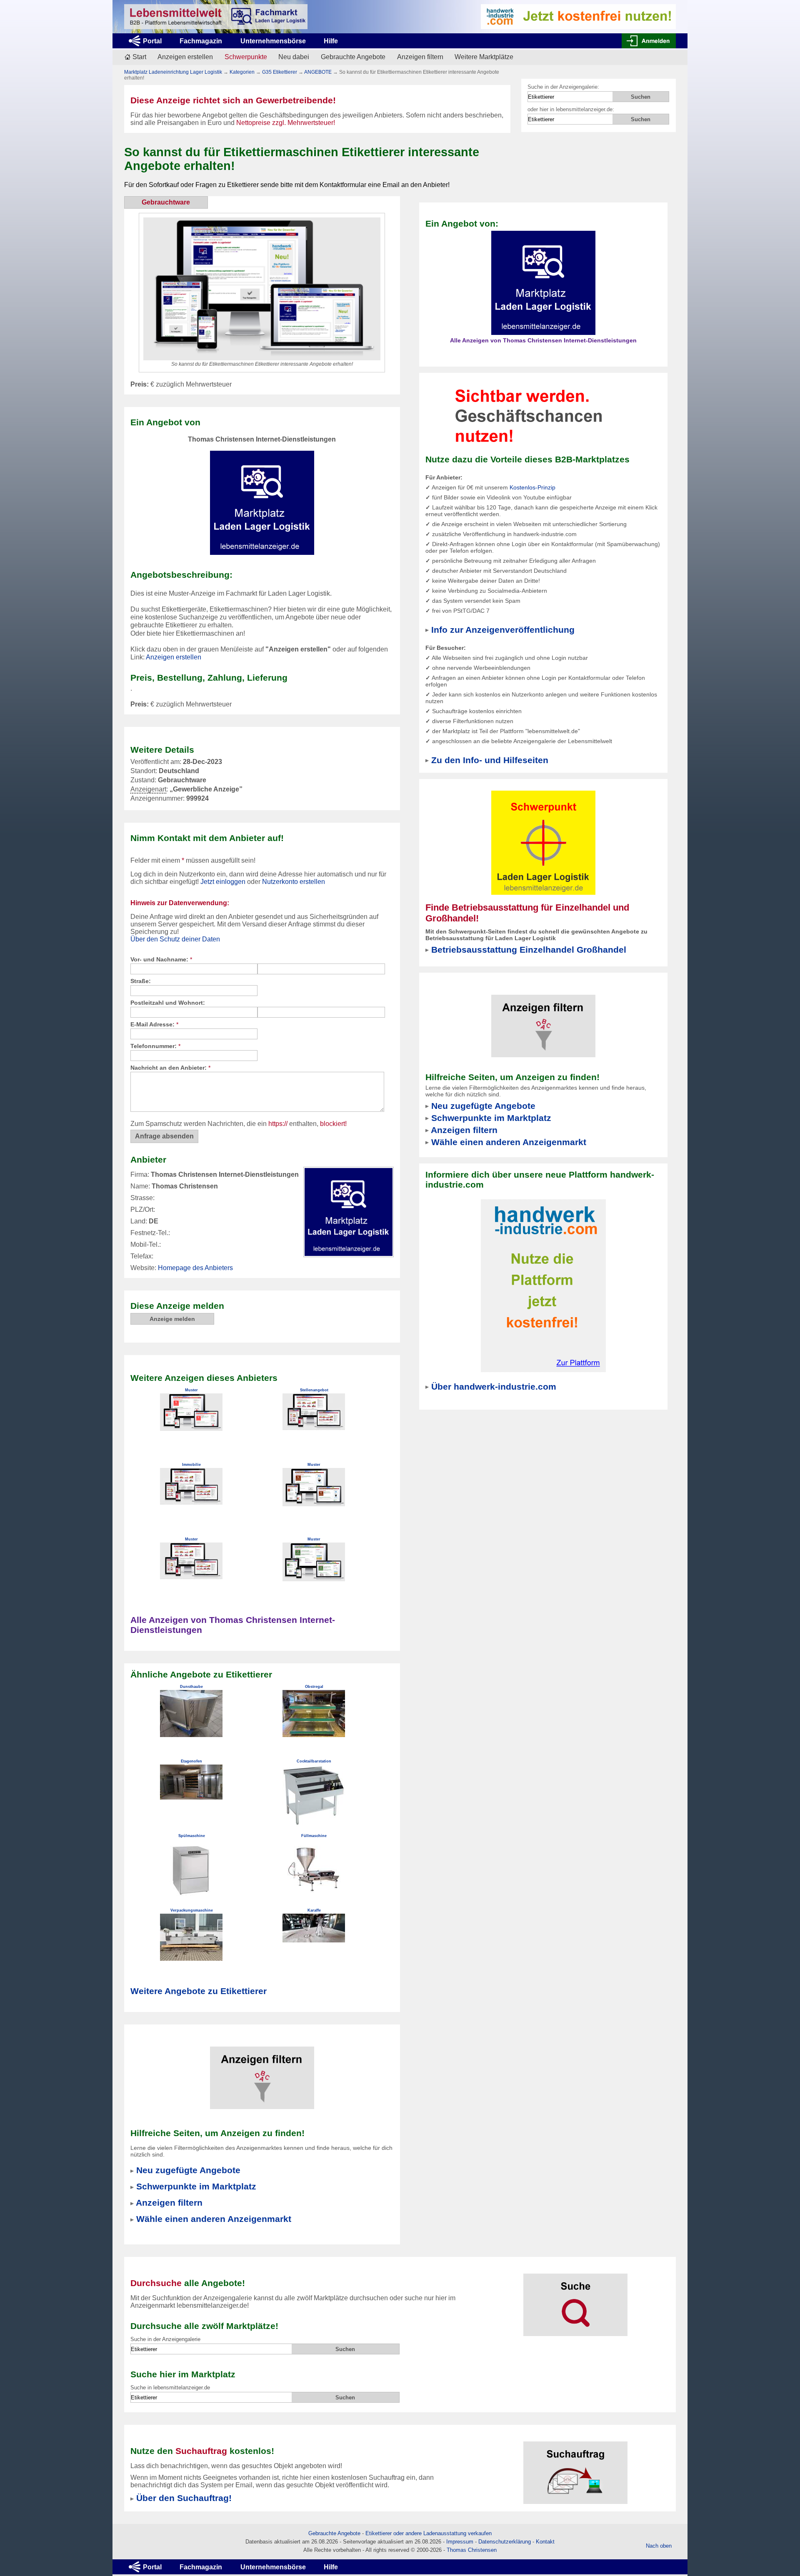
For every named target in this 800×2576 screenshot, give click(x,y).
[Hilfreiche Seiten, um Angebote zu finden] (262, 2072)
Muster (191, 1390)
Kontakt (545, 2542)
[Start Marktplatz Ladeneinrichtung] (216, 17)
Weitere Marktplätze (484, 57)
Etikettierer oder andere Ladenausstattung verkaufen (429, 2533)
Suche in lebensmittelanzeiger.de (170, 2388)
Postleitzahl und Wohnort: (168, 1003)
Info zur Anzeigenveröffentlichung (503, 630)
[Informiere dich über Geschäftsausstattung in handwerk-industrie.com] (543, 1285)
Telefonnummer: (155, 1046)
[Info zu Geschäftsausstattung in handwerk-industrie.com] (578, 16)
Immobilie (191, 1465)
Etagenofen (191, 1761)
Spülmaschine (192, 1836)
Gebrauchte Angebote (353, 57)
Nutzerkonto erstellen (294, 882)
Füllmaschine (314, 1836)
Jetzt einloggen (223, 882)
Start (139, 57)
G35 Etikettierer (280, 72)
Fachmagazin (201, 41)
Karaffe (314, 1910)
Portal (152, 41)
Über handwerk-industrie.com (494, 1387)
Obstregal (314, 1687)
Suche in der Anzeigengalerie (165, 2339)
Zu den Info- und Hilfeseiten (490, 760)
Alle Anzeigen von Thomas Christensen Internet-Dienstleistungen (543, 340)
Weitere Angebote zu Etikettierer (199, 1991)
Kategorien (242, 72)
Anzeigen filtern (420, 57)
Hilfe (331, 41)
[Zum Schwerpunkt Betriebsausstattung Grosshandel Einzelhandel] (543, 842)
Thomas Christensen (472, 2550)
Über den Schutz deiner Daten (175, 939)
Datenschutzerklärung (505, 2542)
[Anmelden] (649, 41)
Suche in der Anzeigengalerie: (563, 87)
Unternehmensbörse (273, 41)
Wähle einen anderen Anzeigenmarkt (214, 2219)
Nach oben (659, 2546)
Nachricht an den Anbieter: (170, 1068)
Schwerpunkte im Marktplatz (196, 2186)
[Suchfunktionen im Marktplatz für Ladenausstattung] (575, 2300)
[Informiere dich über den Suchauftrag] (575, 2467)
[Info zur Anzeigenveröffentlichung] (543, 415)
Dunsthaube (191, 1687)
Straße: (141, 981)
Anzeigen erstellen (185, 57)
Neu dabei (294, 57)
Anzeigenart (148, 790)
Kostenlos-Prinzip (532, 487)
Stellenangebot (314, 1390)
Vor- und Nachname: (161, 959)
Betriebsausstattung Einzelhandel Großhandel (529, 950)
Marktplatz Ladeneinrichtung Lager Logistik (173, 72)
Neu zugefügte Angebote (188, 2170)
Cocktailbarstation (314, 1761)
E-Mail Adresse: (154, 1024)
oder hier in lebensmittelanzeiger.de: (571, 109)
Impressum (460, 2542)
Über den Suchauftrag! (184, 2498)
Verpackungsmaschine (192, 1910)
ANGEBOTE (318, 72)
